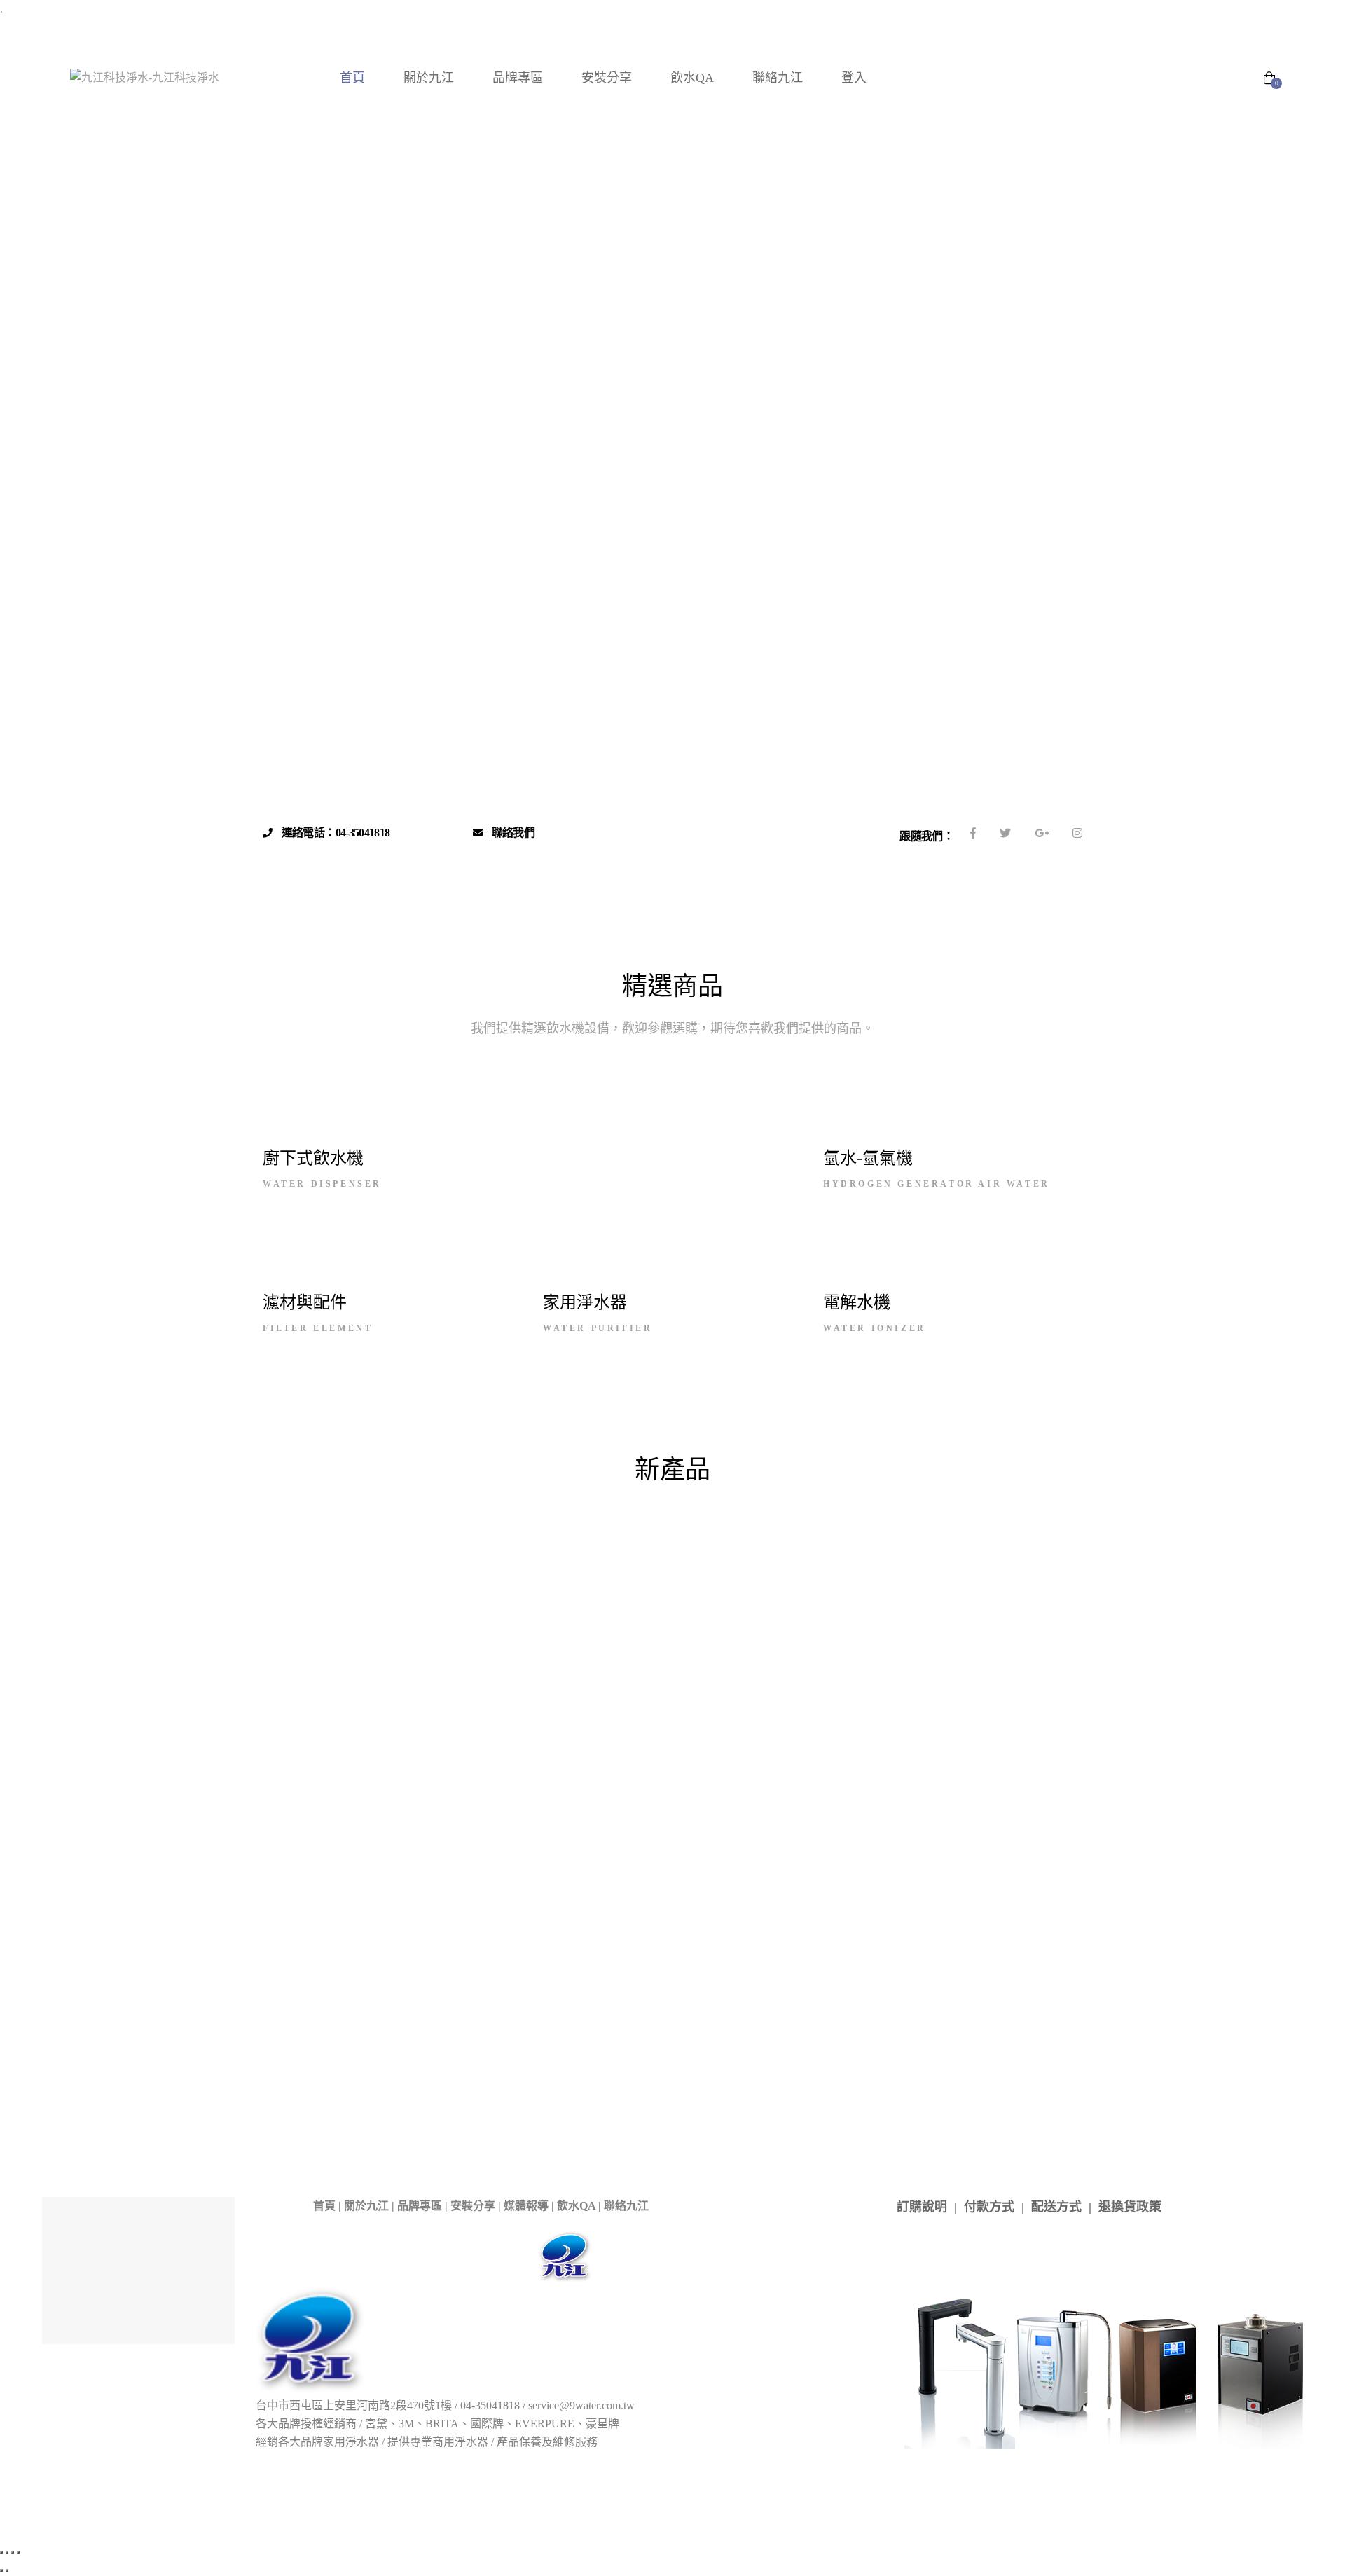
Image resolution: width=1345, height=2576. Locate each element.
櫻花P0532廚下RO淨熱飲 (448, 2061)
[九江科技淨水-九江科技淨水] (145, 78)
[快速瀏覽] (312, 1815)
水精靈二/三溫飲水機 (650, 1592)
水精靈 (554, 1592)
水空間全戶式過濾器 (367, 1592)
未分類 (717, 1571)
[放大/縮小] (1, 2552)
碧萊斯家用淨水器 (464, 1612)
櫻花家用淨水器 (970, 1571)
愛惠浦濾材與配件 (629, 1571)
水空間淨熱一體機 (579, 2062)
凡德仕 (735, 1552)
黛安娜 (936, 1612)
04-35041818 (490, 2405)
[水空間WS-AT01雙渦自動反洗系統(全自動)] (476, 1770)
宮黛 (559, 1123)
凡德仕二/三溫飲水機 (831, 1552)
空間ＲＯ (558, 1612)
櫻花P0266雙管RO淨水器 (317, 2061)
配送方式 (1056, 2207)
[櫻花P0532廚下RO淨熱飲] (448, 1981)
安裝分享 (473, 2206)
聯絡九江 (626, 2206)
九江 (649, 1259)
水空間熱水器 (478, 1592)
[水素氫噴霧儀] (312, 1751)
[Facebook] (973, 833)
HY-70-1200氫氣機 (794, 1833)
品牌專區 (420, 2206)
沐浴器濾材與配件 (950, 1592)
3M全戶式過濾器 (556, 1511)
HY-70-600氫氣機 (651, 1833)
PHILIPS (755, 1531)
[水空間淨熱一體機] (579, 1982)
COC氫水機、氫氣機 (930, 1511)
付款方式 (989, 2207)
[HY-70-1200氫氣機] (794, 1747)
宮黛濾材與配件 (342, 1571)
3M (503, 1123)
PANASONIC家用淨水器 (637, 1531)
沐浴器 (862, 1592)
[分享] (13, 2552)
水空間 (1053, 1571)
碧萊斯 (1039, 1592)
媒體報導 (526, 2206)
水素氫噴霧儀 (312, 1851)
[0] (1269, 79)
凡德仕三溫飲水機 (694, 2030)
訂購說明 (922, 2207)
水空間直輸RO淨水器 (922, 1804)
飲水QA (576, 2206)
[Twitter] (1005, 833)
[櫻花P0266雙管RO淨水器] (317, 1981)
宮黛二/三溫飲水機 (1006, 1552)
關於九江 (366, 2206)
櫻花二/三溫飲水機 (857, 1571)
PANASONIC (653, 1277)
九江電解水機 (658, 1552)
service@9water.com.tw (581, 2405)
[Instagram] (1077, 833)
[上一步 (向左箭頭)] (1, 2570)
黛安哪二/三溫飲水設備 (835, 1612)
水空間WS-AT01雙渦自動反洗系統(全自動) (476, 1878)
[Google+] (1042, 833)
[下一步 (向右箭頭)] (7, 2570)
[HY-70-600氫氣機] (651, 1747)
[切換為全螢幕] (7, 2552)
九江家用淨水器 (559, 1552)
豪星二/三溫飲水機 (704, 1612)
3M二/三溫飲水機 (443, 1511)
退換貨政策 (1130, 2207)
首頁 (324, 2206)
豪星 (530, 1123)
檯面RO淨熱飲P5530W (804, 2051)
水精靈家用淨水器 (774, 1592)
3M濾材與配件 (760, 1511)
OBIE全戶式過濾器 (396, 1531)
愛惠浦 (405, 1268)
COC (953, 1123)
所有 (315, 1511)
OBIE (1025, 1511)
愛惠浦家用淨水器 (513, 1571)
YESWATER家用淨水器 (381, 1552)
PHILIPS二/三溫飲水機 (869, 1531)
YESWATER (992, 1531)
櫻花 (675, 1259)
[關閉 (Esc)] (18, 2552)
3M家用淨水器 (661, 1511)
